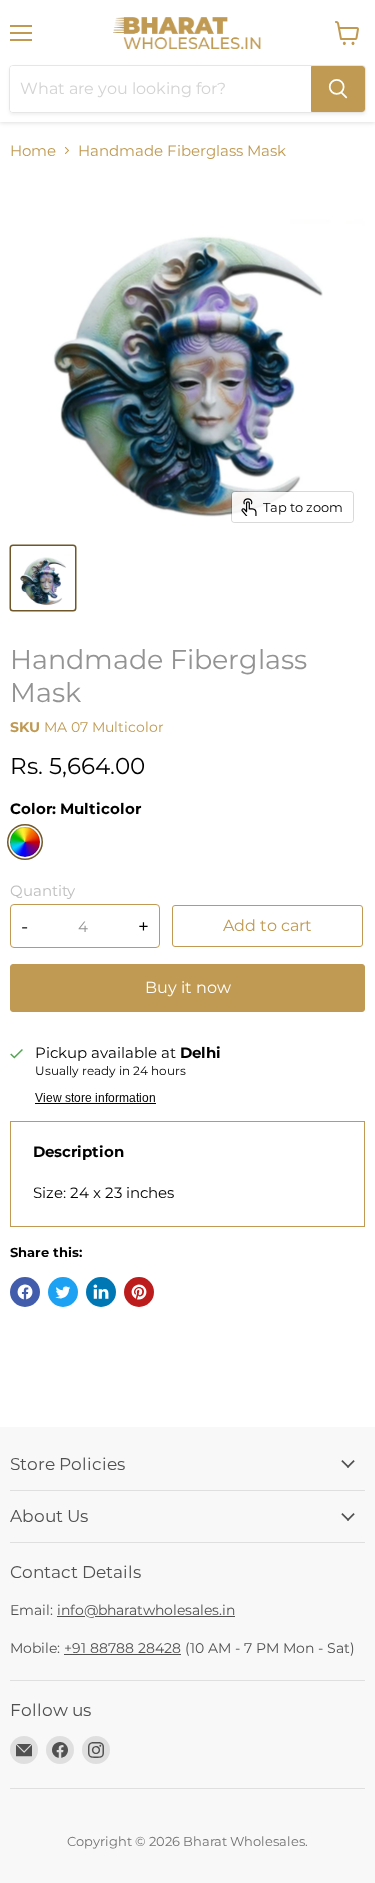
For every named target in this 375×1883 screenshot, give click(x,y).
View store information (95, 1098)
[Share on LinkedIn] (101, 1292)
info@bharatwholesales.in (146, 1610)
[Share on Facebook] (25, 1292)
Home (33, 150)
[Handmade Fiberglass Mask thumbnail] (43, 578)
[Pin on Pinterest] (139, 1292)
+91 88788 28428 (122, 1648)
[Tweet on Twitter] (63, 1292)
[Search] (338, 89)
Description (78, 1151)
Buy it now (188, 987)
